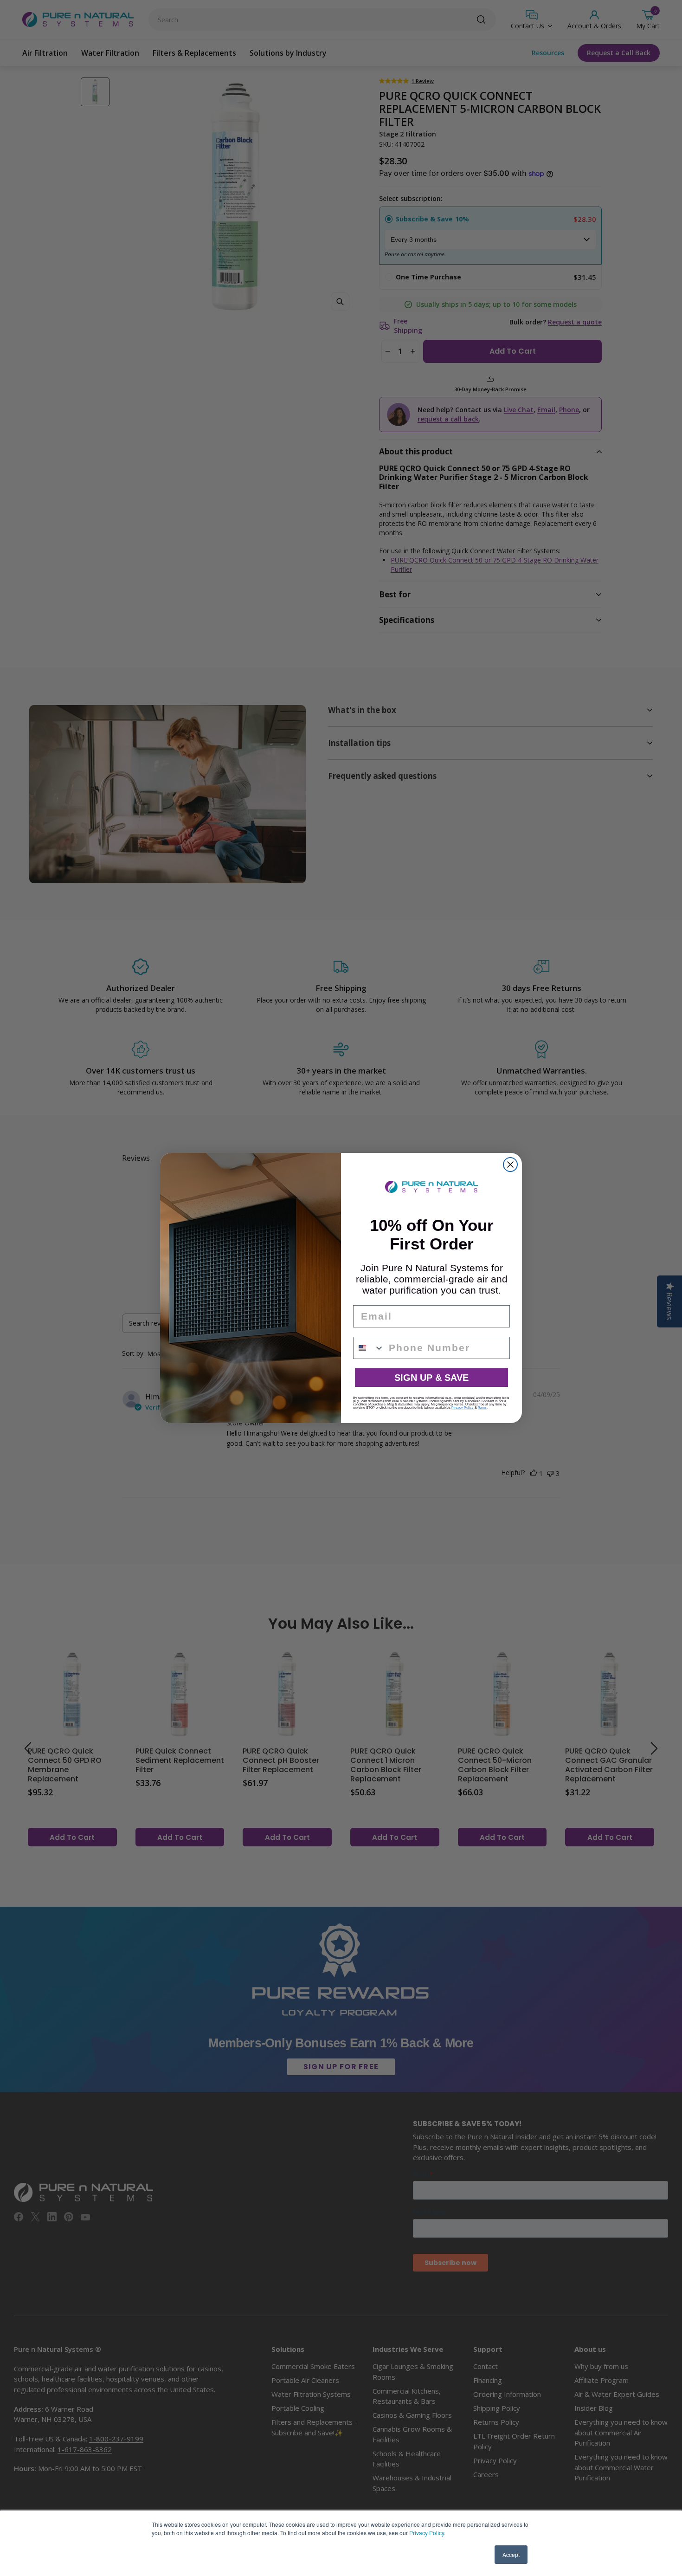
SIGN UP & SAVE (431, 1378)
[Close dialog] (510, 1165)
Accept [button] (511, 2554)
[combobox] (369, 1348)
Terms (482, 1408)
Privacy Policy (427, 2533)
